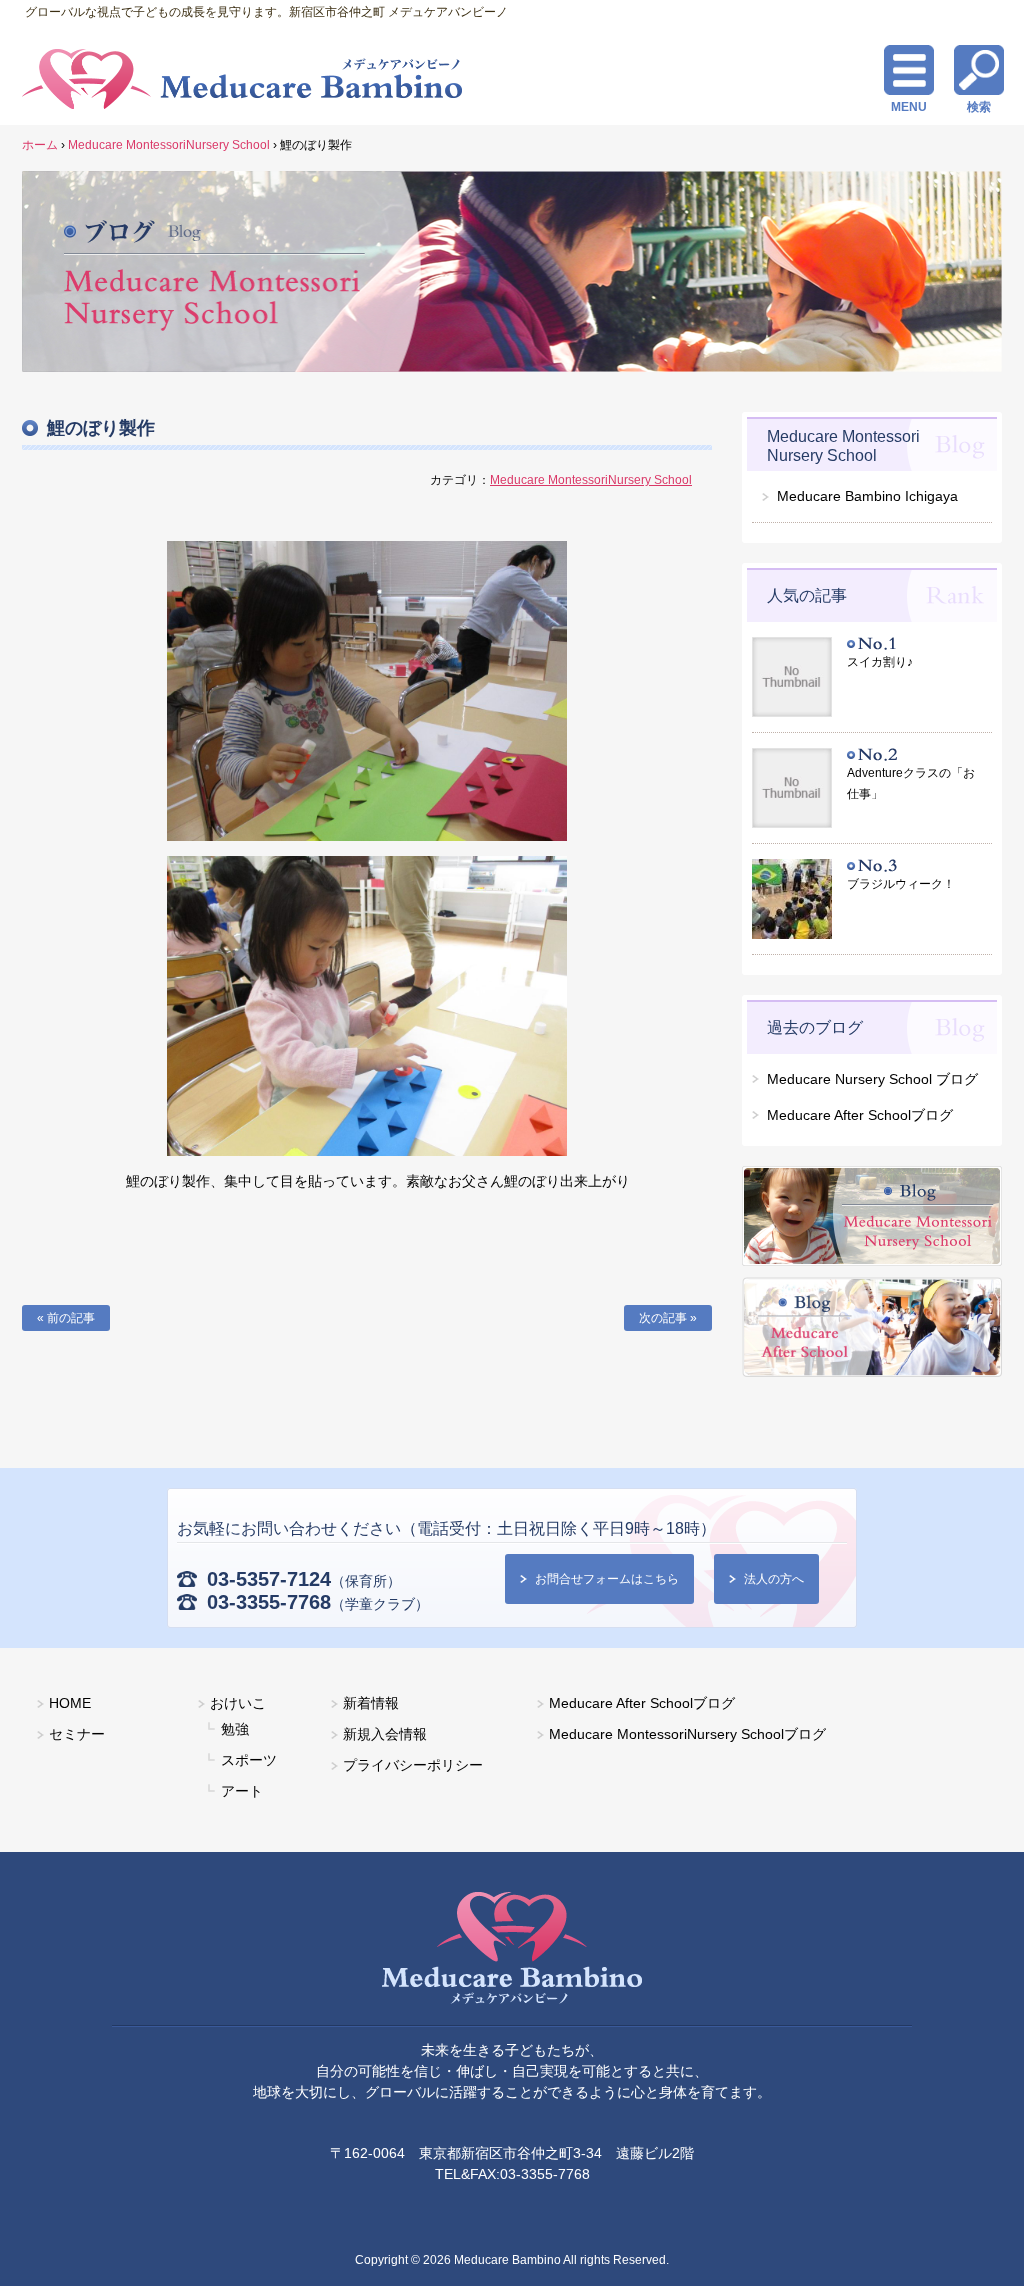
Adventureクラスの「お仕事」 (911, 783)
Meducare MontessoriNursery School (591, 480)
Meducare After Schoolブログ (642, 1703)
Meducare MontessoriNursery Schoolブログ (687, 1734)
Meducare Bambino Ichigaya (867, 496)
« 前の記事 (66, 1318)
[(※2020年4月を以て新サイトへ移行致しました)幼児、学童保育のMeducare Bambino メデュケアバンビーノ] (512, 1951)
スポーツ (249, 1760)
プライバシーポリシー (413, 1765)
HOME (70, 1703)
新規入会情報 (385, 1734)
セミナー (77, 1734)
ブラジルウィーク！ (901, 884)
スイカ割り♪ (880, 662)
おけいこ (238, 1703)
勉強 (235, 1729)
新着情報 (371, 1703)
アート (242, 1791)
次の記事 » (668, 1318)
